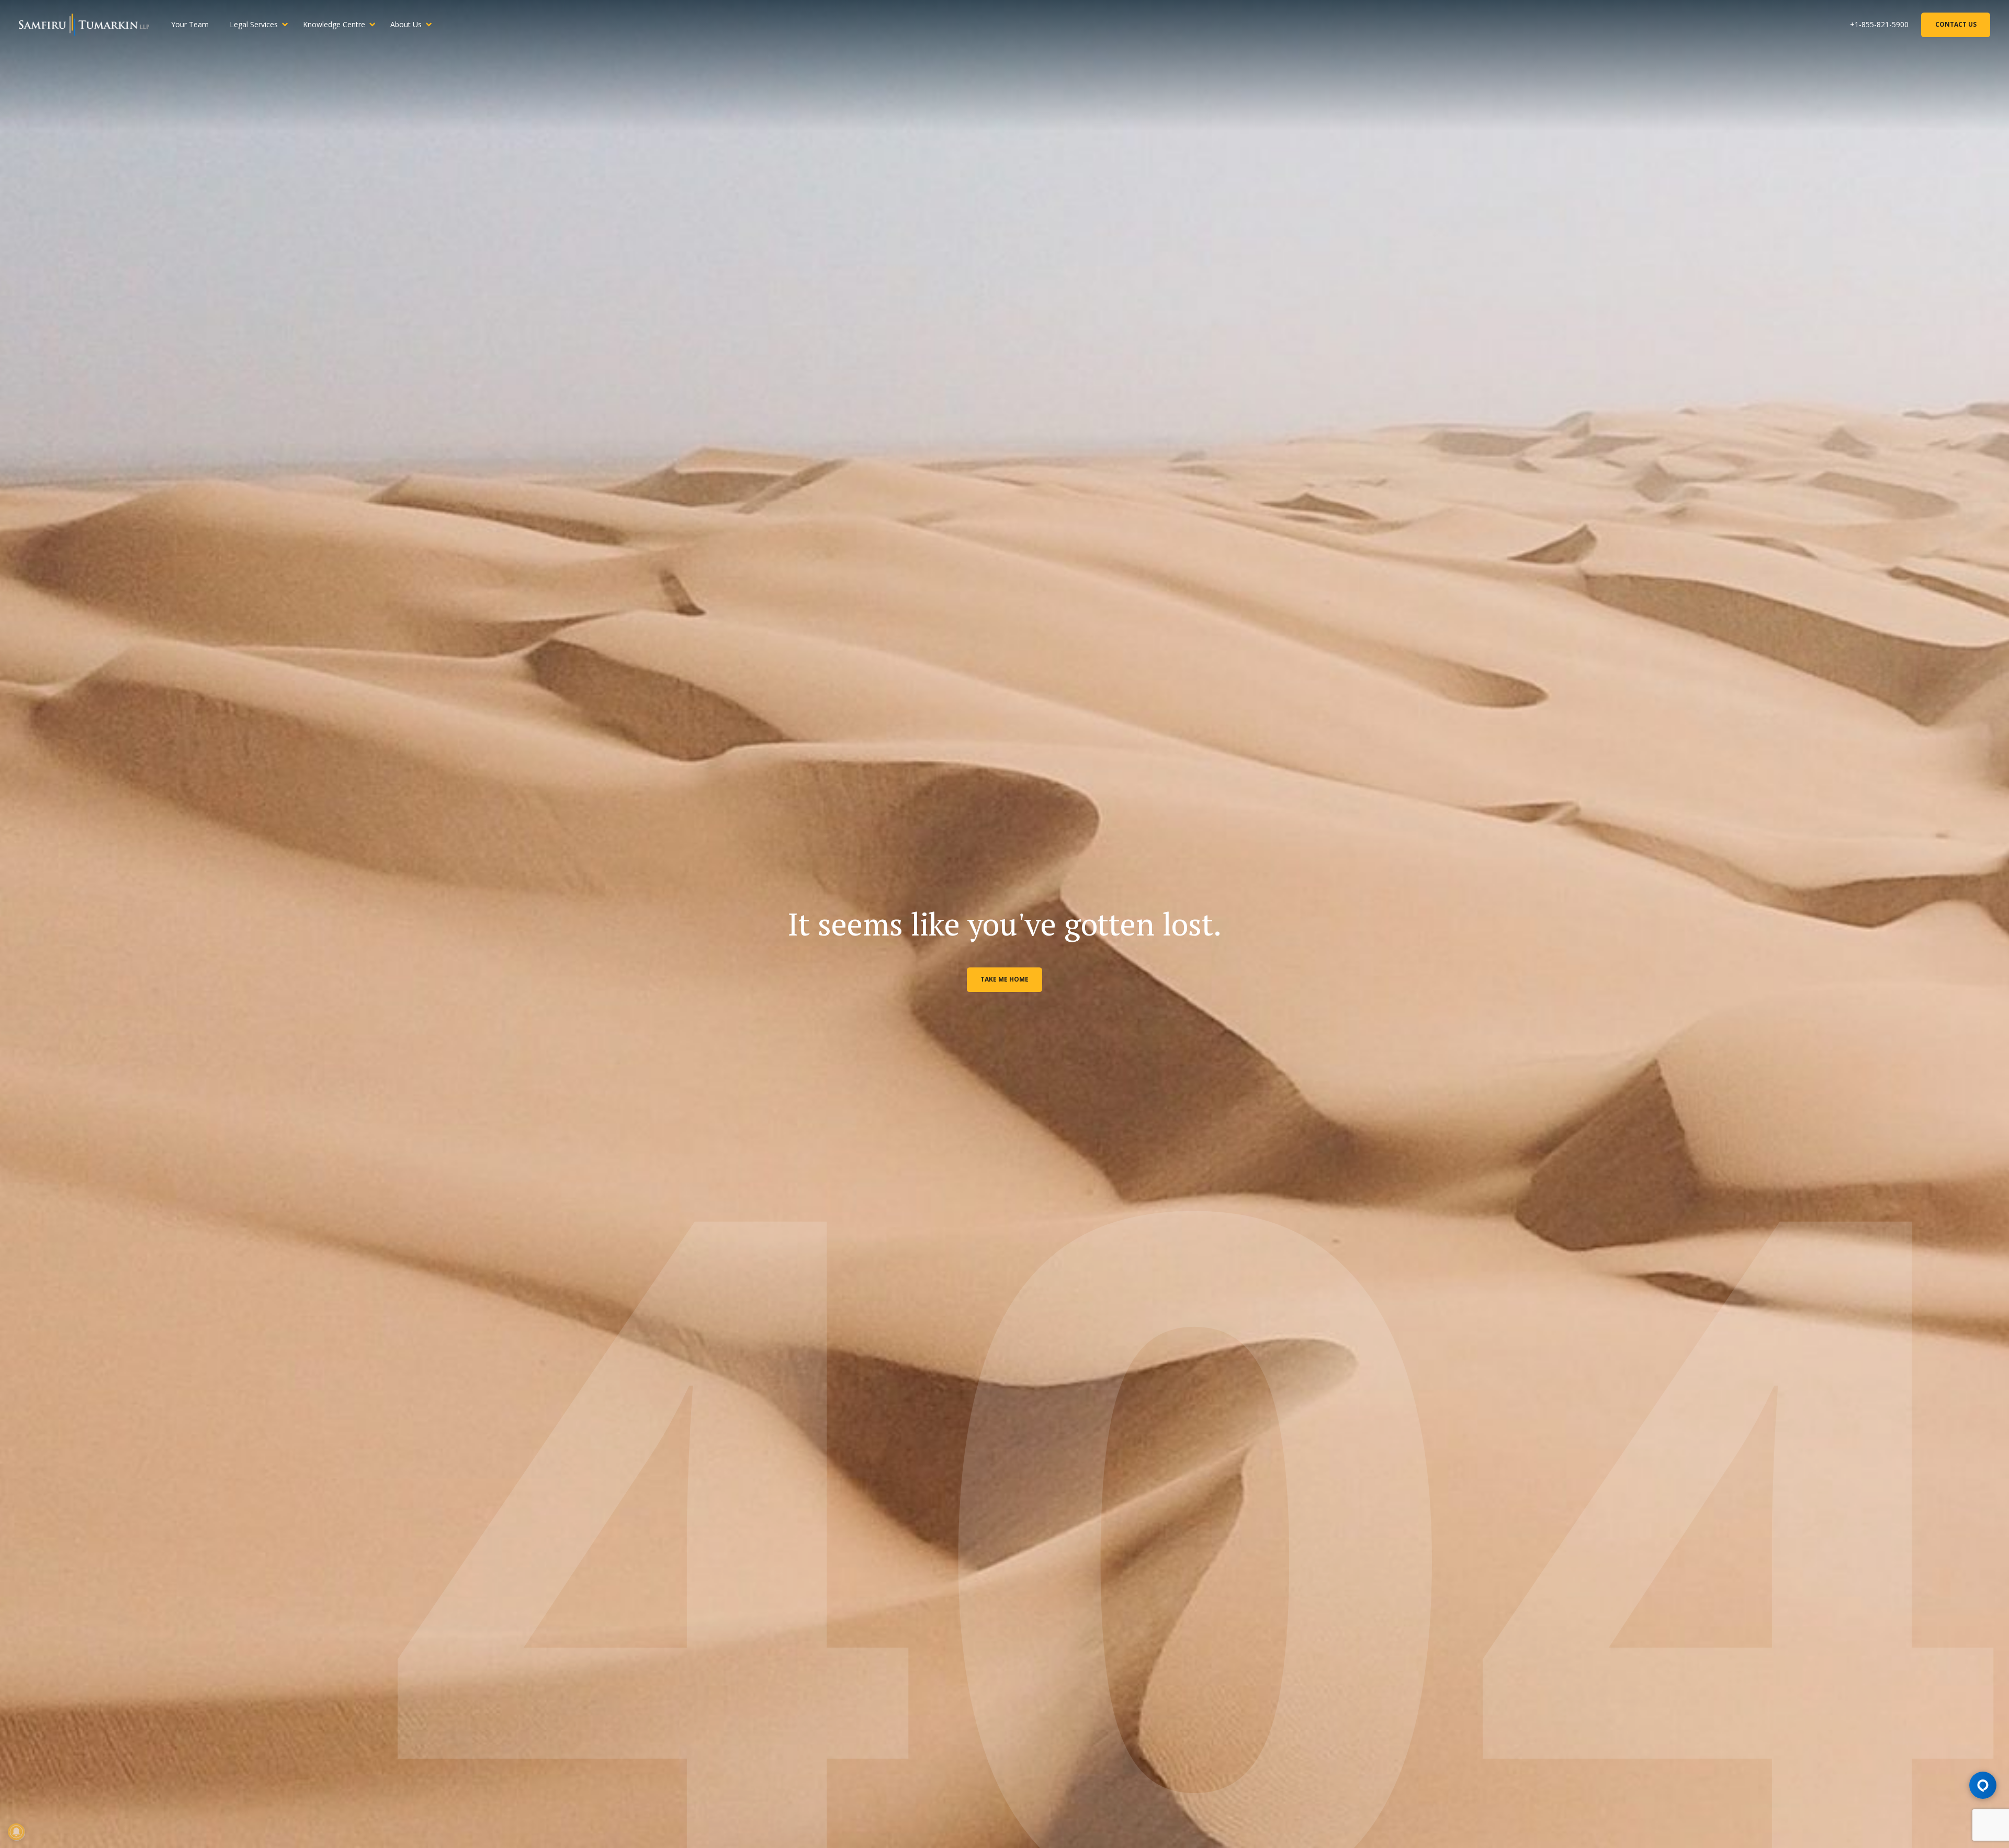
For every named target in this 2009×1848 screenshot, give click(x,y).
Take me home (1004, 979)
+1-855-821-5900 (1879, 24)
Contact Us (1956, 24)
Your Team (190, 24)
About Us (406, 24)
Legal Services (254, 24)
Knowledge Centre (334, 24)
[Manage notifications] (16, 1832)
